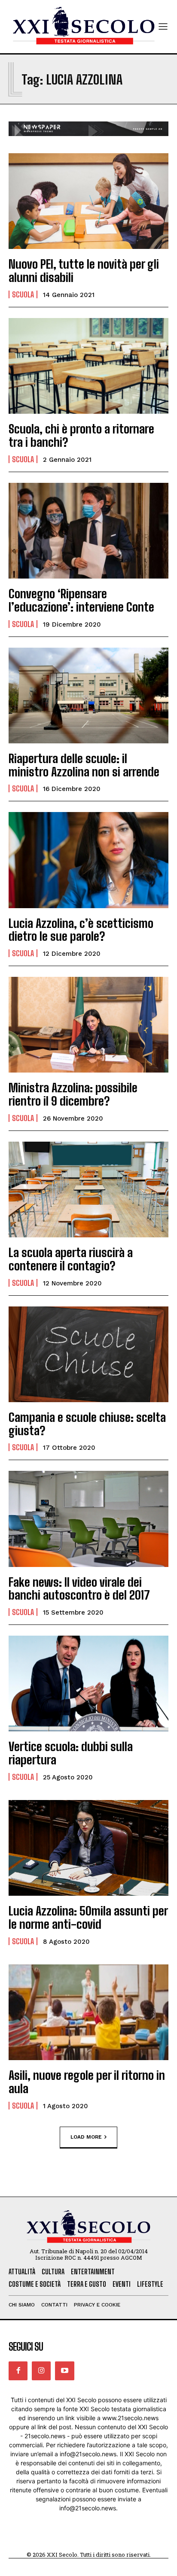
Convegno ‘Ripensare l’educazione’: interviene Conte (81, 600)
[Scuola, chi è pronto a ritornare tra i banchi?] (88, 366)
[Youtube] (64, 2371)
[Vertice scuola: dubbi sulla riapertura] (88, 1683)
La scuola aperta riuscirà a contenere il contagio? (71, 1259)
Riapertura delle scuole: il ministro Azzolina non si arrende (84, 765)
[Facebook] (18, 2371)
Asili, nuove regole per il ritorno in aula (87, 2082)
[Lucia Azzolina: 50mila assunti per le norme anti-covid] (88, 1848)
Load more (86, 2137)
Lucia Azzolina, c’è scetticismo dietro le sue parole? (81, 930)
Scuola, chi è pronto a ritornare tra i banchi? (81, 435)
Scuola (23, 294)
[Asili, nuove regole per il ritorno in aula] (88, 2012)
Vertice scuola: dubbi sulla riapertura (71, 1753)
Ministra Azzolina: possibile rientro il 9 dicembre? (73, 1094)
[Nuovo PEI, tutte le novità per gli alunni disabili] (88, 201)
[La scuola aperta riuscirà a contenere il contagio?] (88, 1190)
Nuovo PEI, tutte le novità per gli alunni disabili (84, 271)
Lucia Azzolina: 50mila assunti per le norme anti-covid (88, 1917)
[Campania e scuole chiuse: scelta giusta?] (88, 1354)
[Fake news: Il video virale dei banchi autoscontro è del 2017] (88, 1519)
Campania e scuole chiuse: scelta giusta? (87, 1424)
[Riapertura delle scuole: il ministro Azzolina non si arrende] (88, 696)
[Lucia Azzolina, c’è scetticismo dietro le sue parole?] (88, 860)
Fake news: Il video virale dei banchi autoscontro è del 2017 (79, 1589)
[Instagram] (41, 2371)
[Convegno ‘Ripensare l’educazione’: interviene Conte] (88, 531)
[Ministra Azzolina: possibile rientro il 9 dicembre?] (88, 1025)
